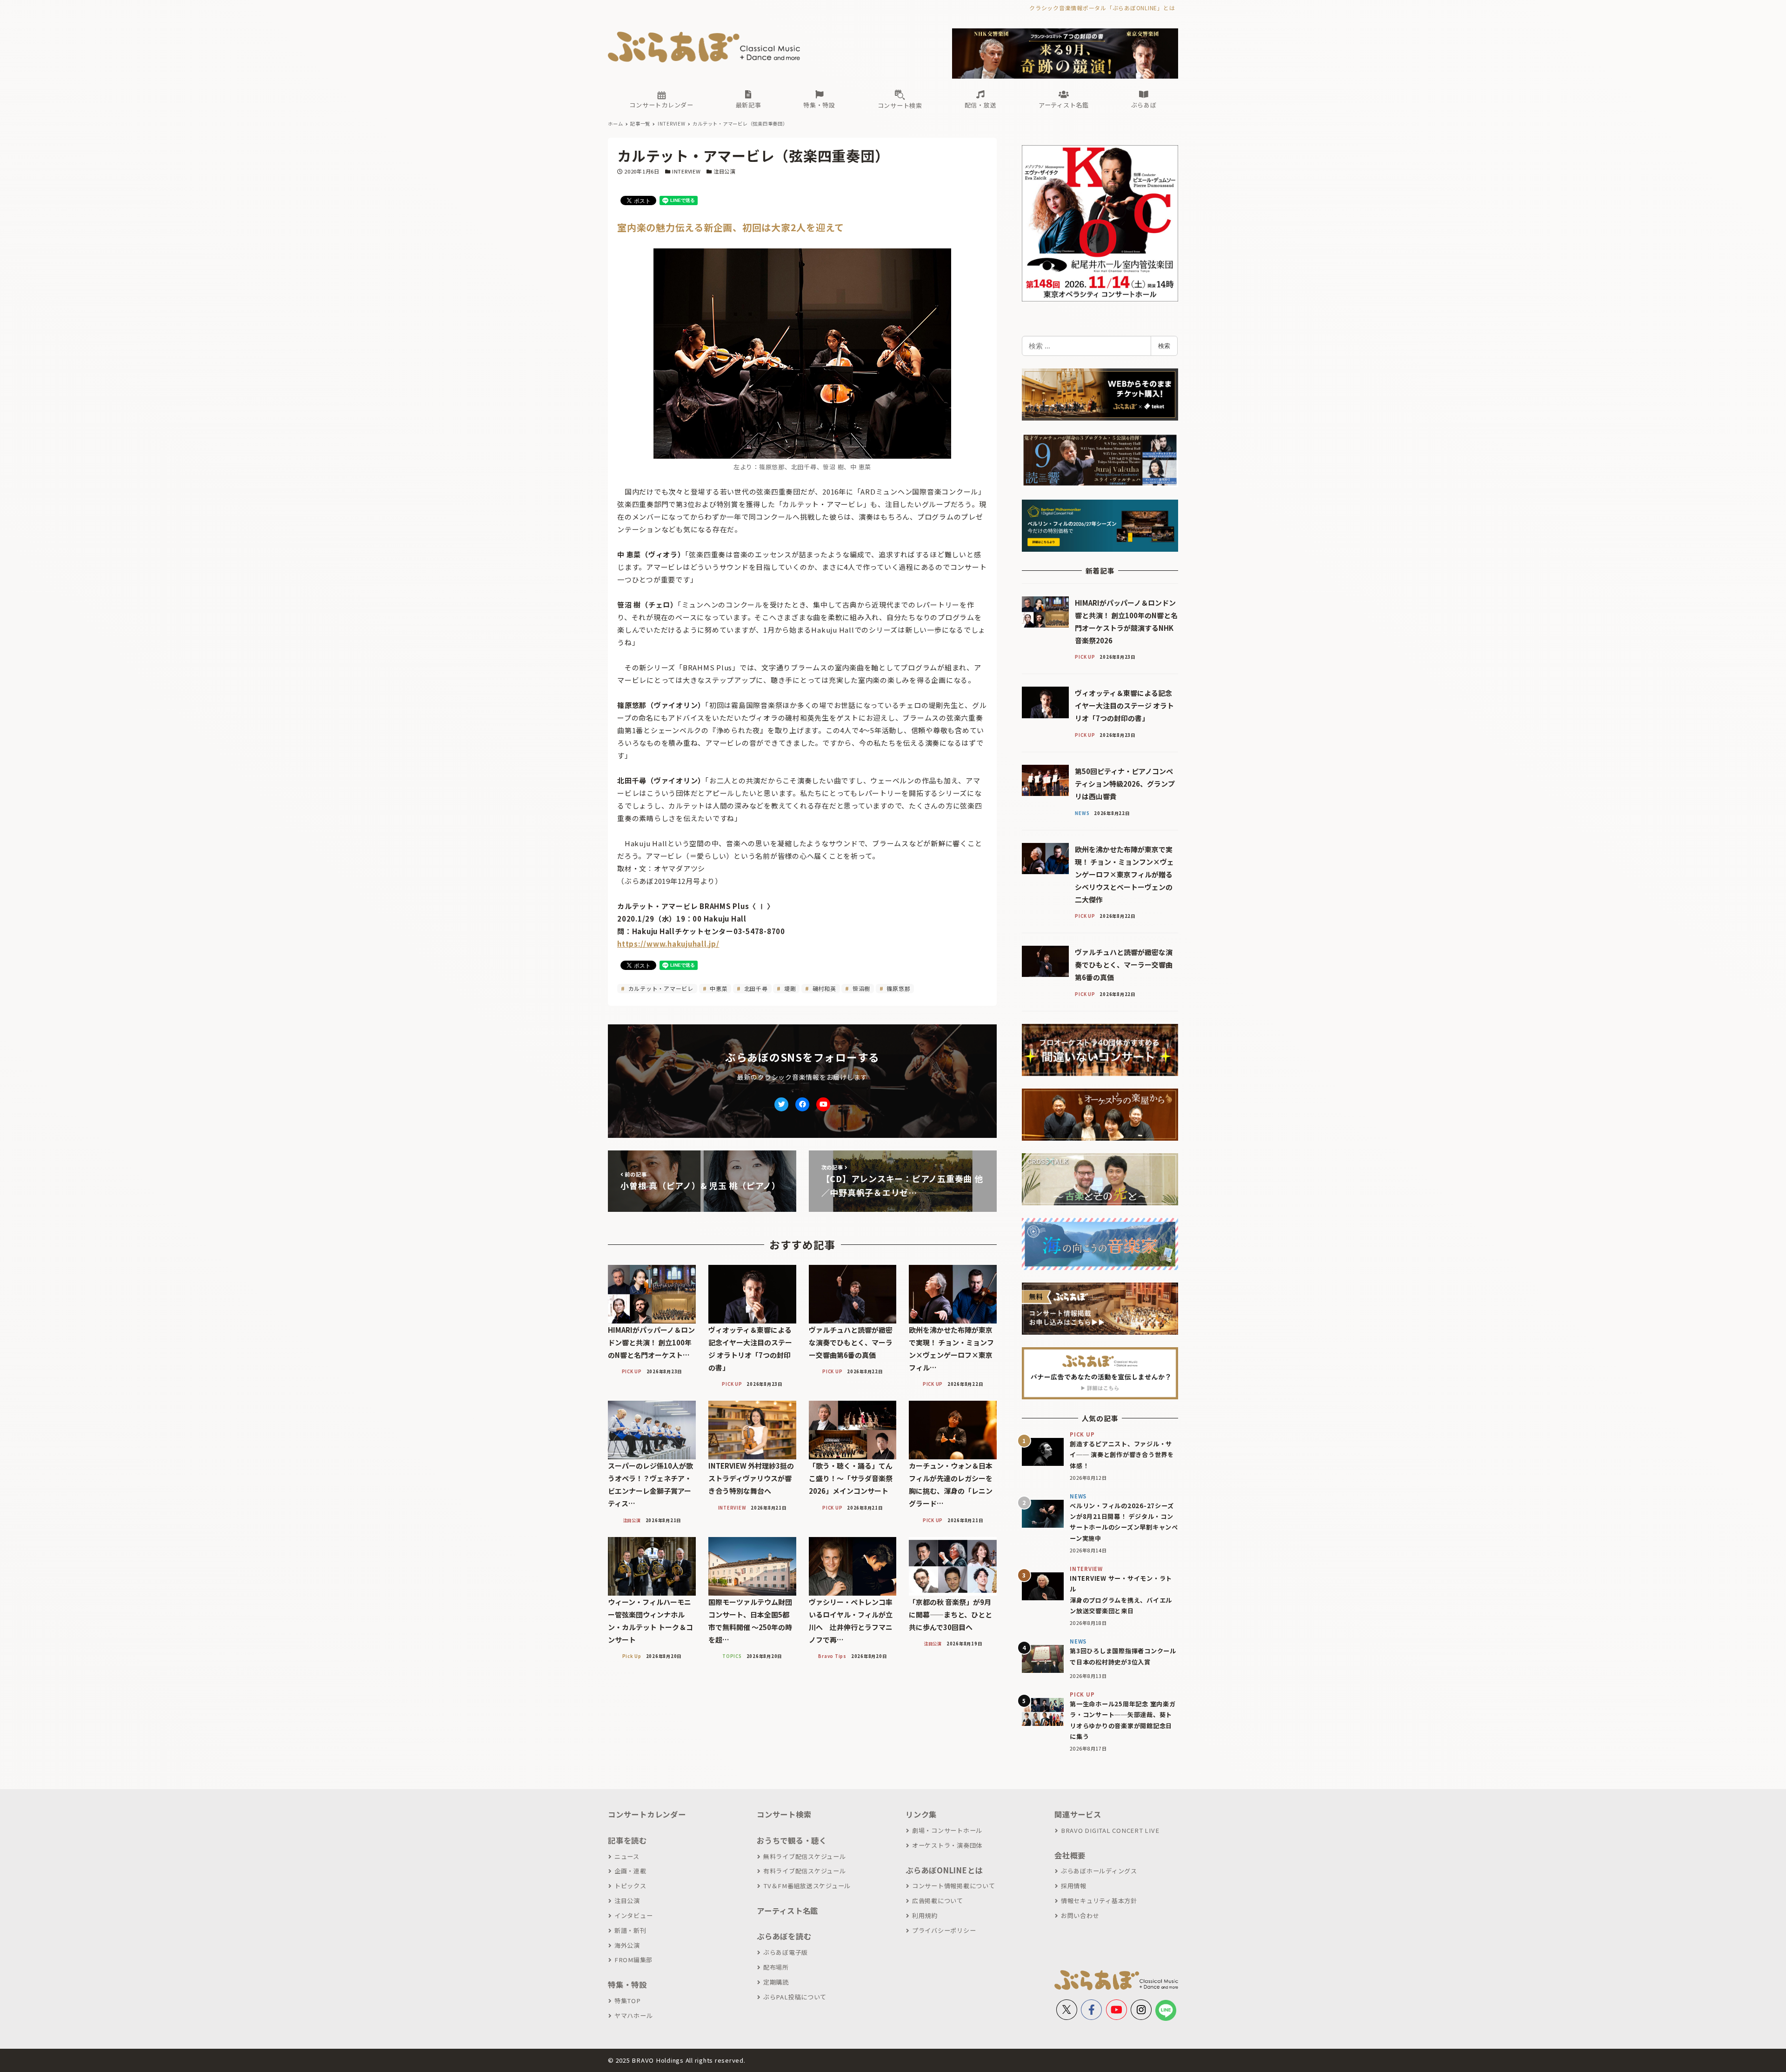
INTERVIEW (686, 171)
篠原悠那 (898, 988)
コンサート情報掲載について (954, 1886)
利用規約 (925, 1915)
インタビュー (633, 1915)
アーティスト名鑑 (787, 1911)
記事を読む (627, 1840)
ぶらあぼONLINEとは (944, 1870)
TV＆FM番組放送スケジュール (807, 1886)
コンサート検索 (784, 1814)
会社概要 (1070, 1855)
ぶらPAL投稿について (795, 1997)
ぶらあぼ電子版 (786, 1952)
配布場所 (776, 1967)
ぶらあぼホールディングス (1099, 1871)
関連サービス (1078, 1814)
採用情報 (1074, 1886)
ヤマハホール (633, 2015)
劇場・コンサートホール (947, 1830)
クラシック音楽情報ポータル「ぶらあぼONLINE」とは (1102, 8)
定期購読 (776, 1982)
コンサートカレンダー (647, 1814)
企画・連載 (630, 1871)
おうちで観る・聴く (792, 1840)
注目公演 (724, 171)
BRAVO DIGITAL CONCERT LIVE (1110, 1830)
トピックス (630, 1886)
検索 (1164, 346)
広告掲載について (938, 1901)
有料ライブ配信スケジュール (805, 1871)
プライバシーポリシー (944, 1930)
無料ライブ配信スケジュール (805, 1856)
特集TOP (628, 2001)
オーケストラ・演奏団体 (947, 1845)
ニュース (627, 1856)
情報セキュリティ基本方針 (1099, 1901)
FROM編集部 (633, 1960)
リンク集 (921, 1814)
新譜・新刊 (630, 1930)
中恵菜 (718, 988)
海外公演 (627, 1945)
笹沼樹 (860, 988)
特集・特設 (627, 1985)
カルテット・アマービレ (660, 988)
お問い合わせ (1080, 1915)
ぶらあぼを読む (784, 1936)
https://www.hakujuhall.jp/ (668, 944)
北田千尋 (755, 988)
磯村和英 (823, 988)
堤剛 (789, 988)
